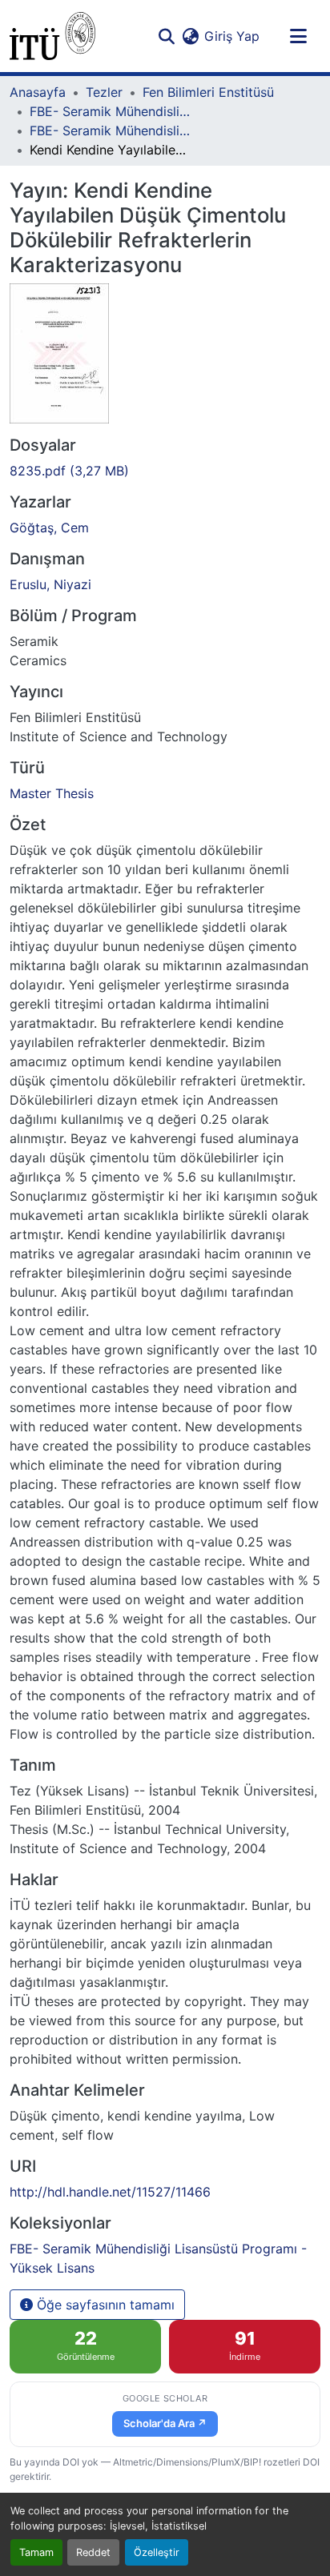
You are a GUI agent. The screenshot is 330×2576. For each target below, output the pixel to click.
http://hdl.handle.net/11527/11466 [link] (110, 2192)
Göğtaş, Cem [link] (49, 528)
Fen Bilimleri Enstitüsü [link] (208, 92)
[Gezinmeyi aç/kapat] (298, 36)
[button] (52, 36)
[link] (165, 471)
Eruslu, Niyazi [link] (50, 584)
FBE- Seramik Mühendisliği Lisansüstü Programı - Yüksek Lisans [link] (110, 130)
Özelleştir (157, 2552)
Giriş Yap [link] (232, 36)
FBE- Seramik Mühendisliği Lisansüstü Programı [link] (110, 111)
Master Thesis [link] (52, 793)
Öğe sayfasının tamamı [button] (104, 2305)
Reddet (93, 2552)
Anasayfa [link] (38, 92)
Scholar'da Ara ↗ (165, 2423)
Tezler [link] (104, 92)
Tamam (36, 2552)
